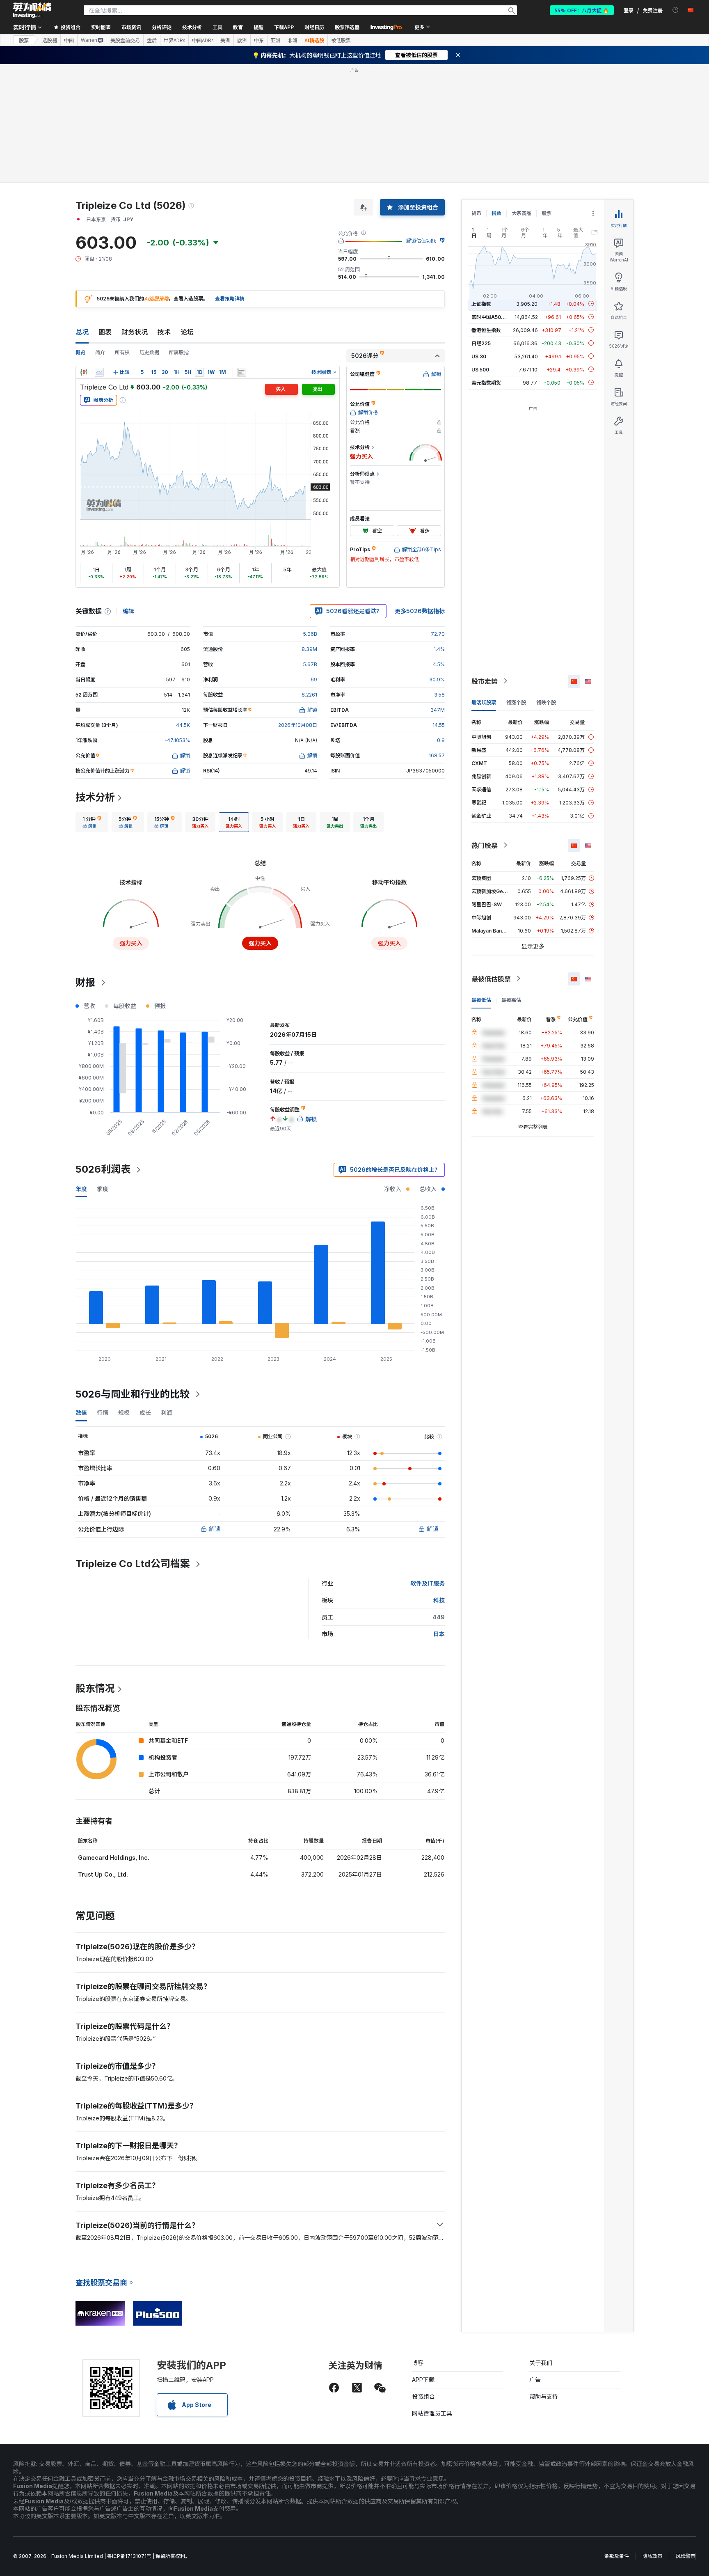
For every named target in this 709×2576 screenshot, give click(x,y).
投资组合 (423, 2396)
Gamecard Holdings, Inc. (114, 1858)
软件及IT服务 (428, 1583)
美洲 (225, 40)
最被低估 (481, 1000)
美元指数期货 (486, 382)
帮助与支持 (544, 2396)
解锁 (215, 1529)
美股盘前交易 (125, 40)
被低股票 (341, 40)
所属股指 (179, 352)
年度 (81, 1189)
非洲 (293, 40)
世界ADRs (174, 40)
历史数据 (149, 352)
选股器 (50, 40)
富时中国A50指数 (491, 317)
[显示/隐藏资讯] (242, 372)
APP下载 (423, 2380)
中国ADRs (203, 40)
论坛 (187, 332)
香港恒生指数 (486, 330)
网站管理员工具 (432, 2413)
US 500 (480, 369)
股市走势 (485, 681)
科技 (439, 1600)
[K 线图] (84, 372)
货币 (476, 213)
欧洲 (242, 40)
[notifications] (676, 10)
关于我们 (541, 2363)
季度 (103, 1189)
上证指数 (481, 304)
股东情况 (95, 1688)
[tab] (92, 822)
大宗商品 (521, 213)
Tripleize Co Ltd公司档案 (133, 1564)
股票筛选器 (347, 27)
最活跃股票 (484, 702)
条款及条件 (617, 2556)
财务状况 (135, 332)
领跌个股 (546, 702)
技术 (164, 332)
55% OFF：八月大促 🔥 (582, 10)
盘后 (152, 40)
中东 (259, 40)
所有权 (122, 352)
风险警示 (686, 2556)
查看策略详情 (230, 299)
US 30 (479, 356)
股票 (24, 40)
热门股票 (485, 845)
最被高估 (511, 1000)
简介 (100, 352)
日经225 (481, 343)
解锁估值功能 (421, 241)
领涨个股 (516, 702)
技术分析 (95, 797)
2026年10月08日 (298, 725)
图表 (105, 332)
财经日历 (314, 27)
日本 (439, 1634)
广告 (535, 2380)
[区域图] (99, 372)
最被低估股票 (491, 979)
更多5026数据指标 (420, 611)
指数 (496, 213)
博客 (418, 2363)
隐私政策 (652, 2556)
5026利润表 (103, 1169)
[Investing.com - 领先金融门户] (32, 10)
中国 (69, 40)
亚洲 (276, 40)
